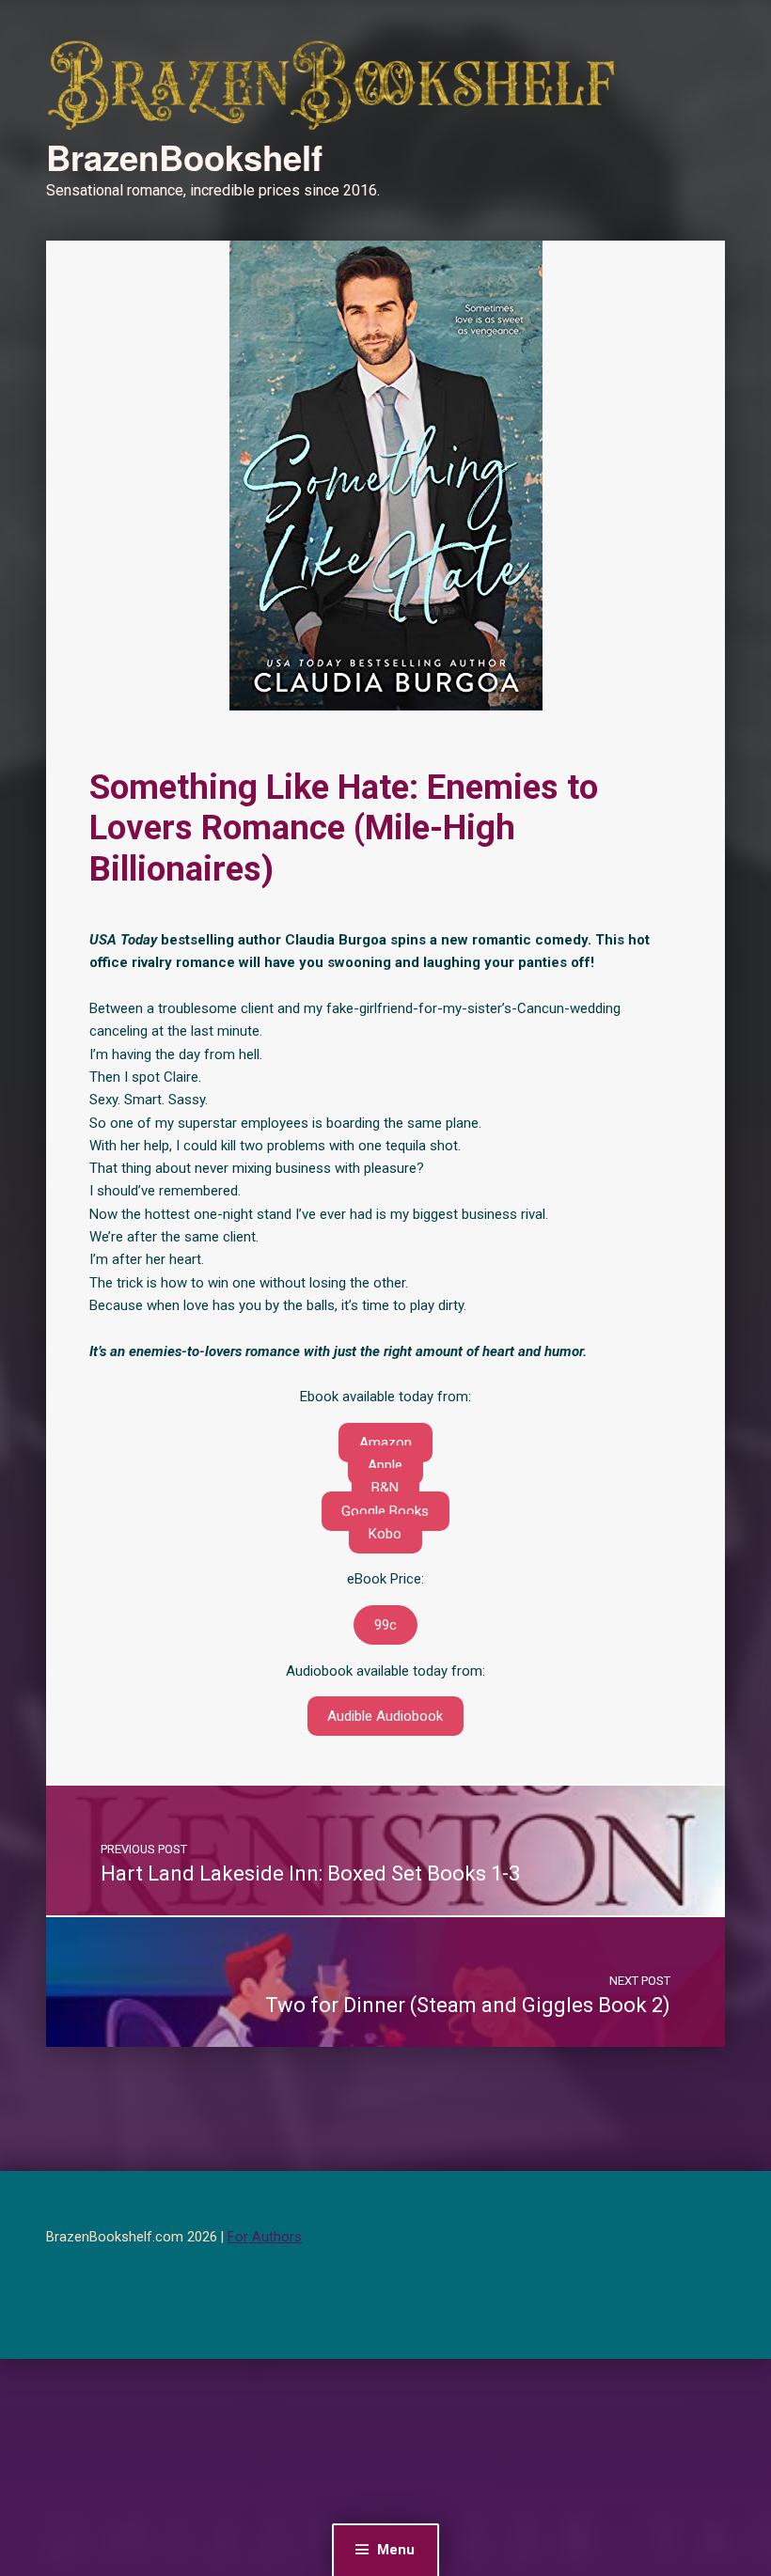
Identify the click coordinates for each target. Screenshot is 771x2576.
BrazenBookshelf (184, 157)
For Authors (265, 2237)
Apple (385, 1465)
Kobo (385, 1534)
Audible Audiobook (385, 1716)
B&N (385, 1488)
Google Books (385, 1511)
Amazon (385, 1443)
